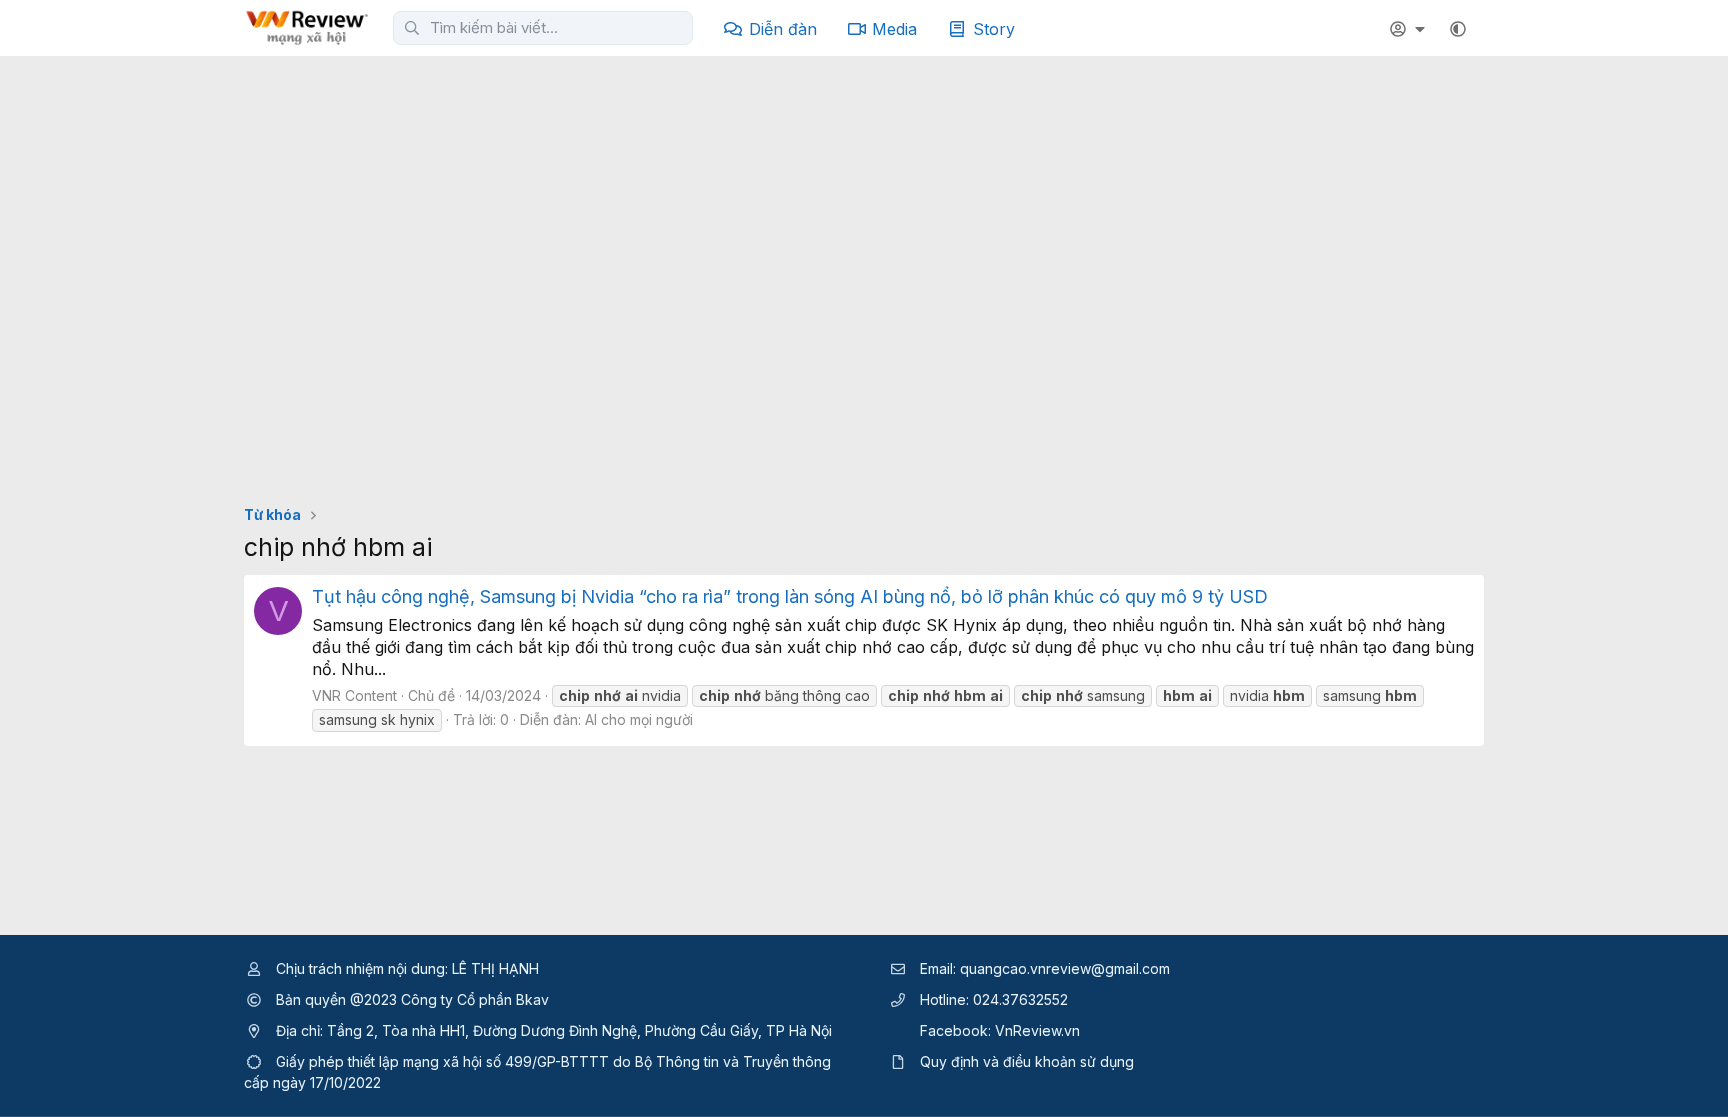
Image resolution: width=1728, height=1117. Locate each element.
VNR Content (354, 695)
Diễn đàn (783, 29)
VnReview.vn (1037, 1030)
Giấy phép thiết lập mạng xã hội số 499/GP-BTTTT (442, 1061)
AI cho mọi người (639, 719)
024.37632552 (1020, 999)
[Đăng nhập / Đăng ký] (1410, 29)
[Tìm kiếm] (412, 28)
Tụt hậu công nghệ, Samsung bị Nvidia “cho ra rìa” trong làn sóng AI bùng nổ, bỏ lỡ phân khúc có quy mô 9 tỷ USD (790, 596)
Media (894, 29)
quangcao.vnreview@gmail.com (1065, 968)
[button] (1458, 29)
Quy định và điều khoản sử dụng (1027, 1061)
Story (994, 29)
